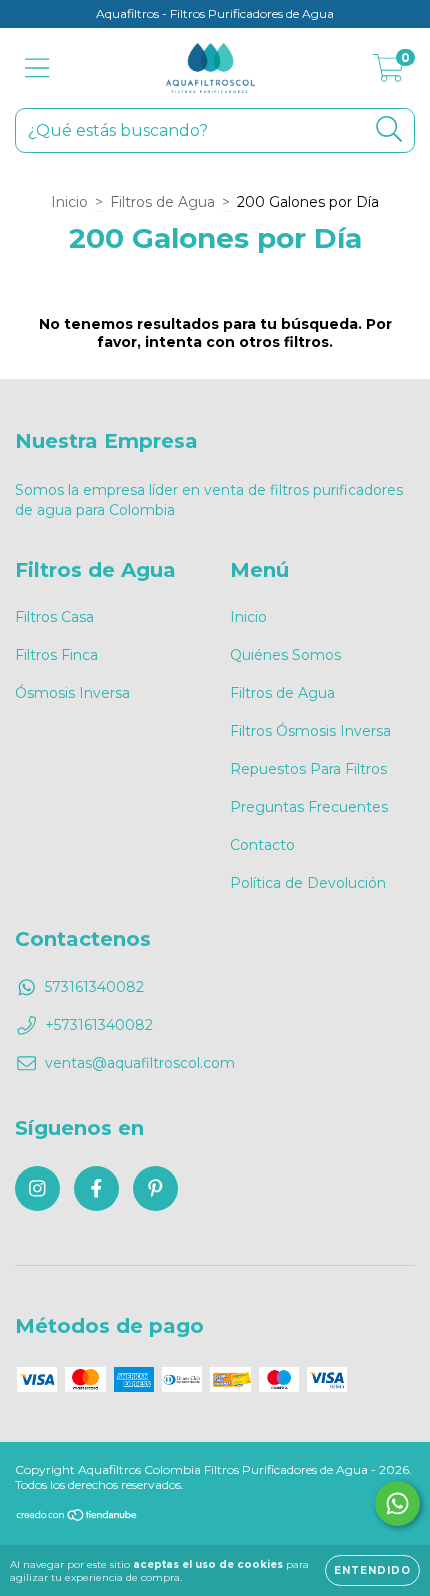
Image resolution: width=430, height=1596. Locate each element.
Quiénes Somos (285, 655)
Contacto (262, 845)
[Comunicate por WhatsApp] (397, 1503)
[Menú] (37, 68)
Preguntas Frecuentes (309, 807)
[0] (388, 73)
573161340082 (94, 987)
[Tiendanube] (77, 1517)
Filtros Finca (56, 655)
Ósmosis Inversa (72, 693)
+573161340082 (99, 1025)
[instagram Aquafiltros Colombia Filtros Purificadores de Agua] (37, 1188)
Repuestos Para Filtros (308, 769)
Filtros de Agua (162, 202)
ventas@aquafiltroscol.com (140, 1063)
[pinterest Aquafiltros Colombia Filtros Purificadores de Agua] (155, 1188)
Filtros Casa (54, 617)
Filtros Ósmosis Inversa (310, 731)
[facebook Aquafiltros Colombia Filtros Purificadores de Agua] (96, 1188)
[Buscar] (389, 129)
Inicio (69, 202)
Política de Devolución (308, 883)
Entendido (372, 1570)
